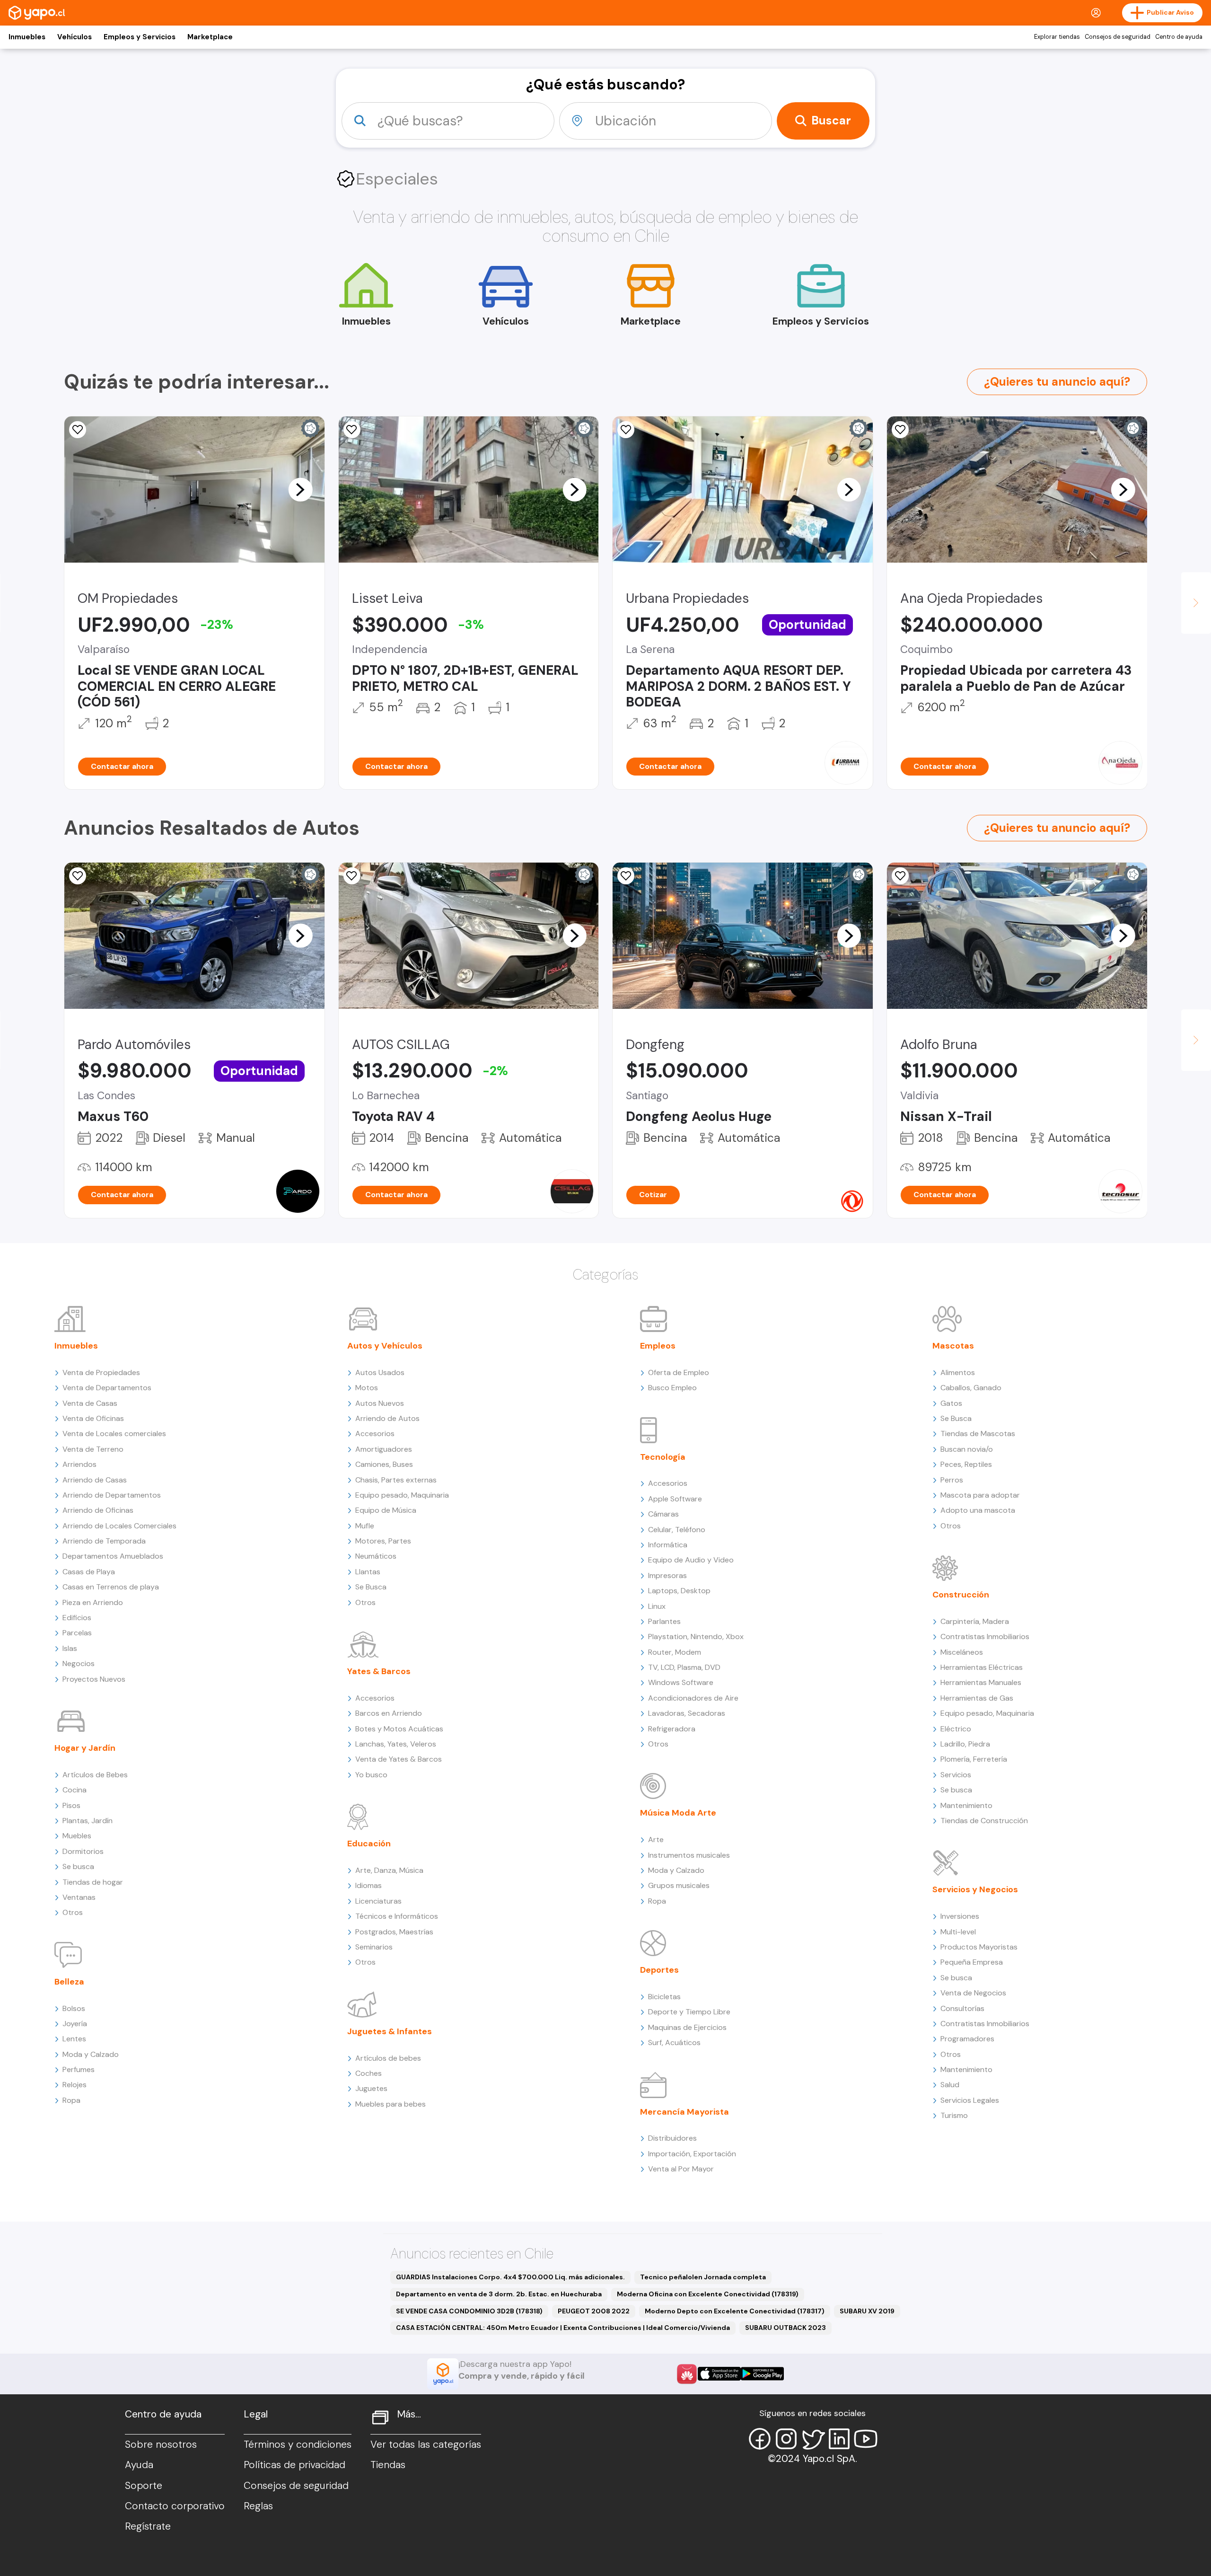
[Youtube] (866, 2439)
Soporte (144, 2486)
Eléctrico (956, 1729)
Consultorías (962, 2008)
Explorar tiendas (1057, 37)
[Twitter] (813, 2439)
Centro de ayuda (1179, 37)
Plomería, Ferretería (974, 1759)
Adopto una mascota (978, 1510)
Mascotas (953, 1346)
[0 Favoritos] (626, 430)
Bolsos (74, 2008)
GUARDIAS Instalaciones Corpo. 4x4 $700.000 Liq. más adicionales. (510, 2277)
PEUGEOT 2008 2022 (594, 2311)
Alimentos (958, 1372)
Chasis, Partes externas (396, 1480)
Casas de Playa (89, 1572)
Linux (657, 1606)
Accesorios (375, 1434)
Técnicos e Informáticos (397, 1916)
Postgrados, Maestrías (394, 1932)
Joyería (75, 2024)
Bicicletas (664, 1997)
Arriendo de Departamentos (112, 1495)
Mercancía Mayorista (684, 2112)
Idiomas (369, 1885)
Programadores (967, 2039)
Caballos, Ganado (971, 1388)
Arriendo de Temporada (104, 1541)
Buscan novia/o (967, 1449)
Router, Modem (675, 1652)
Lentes (74, 2039)
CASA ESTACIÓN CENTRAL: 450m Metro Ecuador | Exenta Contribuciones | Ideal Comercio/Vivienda (563, 2328)
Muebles (77, 1836)
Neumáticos (376, 1556)
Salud (950, 2085)
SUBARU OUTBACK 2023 (785, 2328)
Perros (952, 1480)
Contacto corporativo (175, 2506)
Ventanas (79, 1897)
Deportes (659, 1970)
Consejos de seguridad (1118, 37)
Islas (70, 1648)
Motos (367, 1388)
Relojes (75, 2085)
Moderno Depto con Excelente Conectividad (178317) (735, 2311)
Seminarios (374, 1947)
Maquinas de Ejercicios (687, 2027)
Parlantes (664, 1621)
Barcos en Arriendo (389, 1713)
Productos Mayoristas (979, 1947)
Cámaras (663, 1514)
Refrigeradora (672, 1729)
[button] (300, 489)
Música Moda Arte (678, 1813)
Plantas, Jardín (88, 1821)
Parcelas (77, 1633)
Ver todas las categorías (426, 2444)
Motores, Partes (383, 1541)
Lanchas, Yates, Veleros (396, 1744)
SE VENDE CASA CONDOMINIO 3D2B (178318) (469, 2311)
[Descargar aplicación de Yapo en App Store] (719, 2374)
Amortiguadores (384, 1449)
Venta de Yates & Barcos (399, 1759)
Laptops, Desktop (679, 1591)
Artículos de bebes (388, 2058)
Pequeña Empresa (972, 1962)
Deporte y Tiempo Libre (689, 2012)
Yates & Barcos (379, 1671)
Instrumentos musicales (689, 1855)
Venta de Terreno (93, 1449)
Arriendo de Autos (387, 1418)
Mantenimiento (966, 1805)
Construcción (961, 1595)
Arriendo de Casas (95, 1480)
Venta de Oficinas (93, 1418)
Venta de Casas (90, 1403)
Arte (656, 1839)
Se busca (78, 1866)
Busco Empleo (672, 1388)
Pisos (71, 1805)
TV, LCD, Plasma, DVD (684, 1667)
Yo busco (371, 1775)
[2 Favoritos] (78, 430)
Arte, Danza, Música (389, 1870)
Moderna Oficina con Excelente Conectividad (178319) (708, 2294)
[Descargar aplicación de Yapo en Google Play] (762, 2374)
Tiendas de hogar (93, 1882)
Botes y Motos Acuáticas (399, 1729)
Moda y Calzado (91, 2054)
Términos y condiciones (298, 2444)
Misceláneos (962, 1652)
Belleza (69, 1982)
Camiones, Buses (384, 1464)
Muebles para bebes (391, 2104)
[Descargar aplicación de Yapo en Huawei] (687, 2374)
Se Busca (371, 1587)
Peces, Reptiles (966, 1464)
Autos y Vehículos (385, 1346)
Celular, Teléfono (677, 1530)
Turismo (954, 2115)
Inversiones (960, 1916)
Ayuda (139, 2465)
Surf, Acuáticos (674, 2042)
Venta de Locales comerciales (114, 1434)
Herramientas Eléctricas (982, 1667)
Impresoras (667, 1575)
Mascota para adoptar (980, 1495)
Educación (369, 1844)
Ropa (71, 2100)
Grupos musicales (679, 1885)
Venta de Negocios (973, 1993)
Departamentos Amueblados (113, 1556)
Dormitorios (83, 1851)
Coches (369, 2073)
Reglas (258, 2506)
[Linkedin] (839, 2439)
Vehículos (75, 37)
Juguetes (371, 2088)
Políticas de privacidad (294, 2465)
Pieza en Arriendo (93, 1602)
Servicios (956, 1775)
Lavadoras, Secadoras (687, 1713)
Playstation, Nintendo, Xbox (696, 1636)
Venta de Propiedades (101, 1372)
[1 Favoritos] (78, 876)
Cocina (75, 1790)
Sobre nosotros (161, 2444)
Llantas (368, 1572)
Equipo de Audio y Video (691, 1560)
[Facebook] (760, 2439)
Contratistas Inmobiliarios (985, 1636)
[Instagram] (786, 2439)
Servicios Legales (970, 2100)
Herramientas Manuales (981, 1682)
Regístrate (148, 2526)
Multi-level (958, 1932)
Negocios (79, 1663)
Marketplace (210, 37)
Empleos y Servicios (140, 37)
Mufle (365, 1526)
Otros (73, 1912)
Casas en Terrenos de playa (111, 1587)
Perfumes (79, 2069)
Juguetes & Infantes (390, 2031)
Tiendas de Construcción (984, 1821)
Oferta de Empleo (679, 1372)
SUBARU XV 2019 (867, 2311)
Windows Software (681, 1682)
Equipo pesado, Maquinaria (402, 1495)
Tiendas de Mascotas (978, 1434)
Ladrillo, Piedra (965, 1744)
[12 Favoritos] (352, 430)
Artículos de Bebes (95, 1775)
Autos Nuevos (380, 1403)
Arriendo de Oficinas (98, 1510)
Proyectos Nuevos (94, 1679)
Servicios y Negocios (975, 1889)
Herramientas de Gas (977, 1698)
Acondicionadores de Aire (693, 1698)
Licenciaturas (378, 1901)
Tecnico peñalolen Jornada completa (703, 2277)
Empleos (658, 1346)
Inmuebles (27, 37)
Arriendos (79, 1464)
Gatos (951, 1403)
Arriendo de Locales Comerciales (119, 1526)
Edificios (77, 1618)
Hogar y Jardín (85, 1748)
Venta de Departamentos (107, 1388)
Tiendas (388, 2465)
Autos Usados (380, 1372)
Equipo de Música (386, 1510)
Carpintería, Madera (975, 1621)
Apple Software (675, 1499)
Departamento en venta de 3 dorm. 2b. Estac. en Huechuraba (499, 2294)
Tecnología (663, 1457)
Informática (668, 1545)
